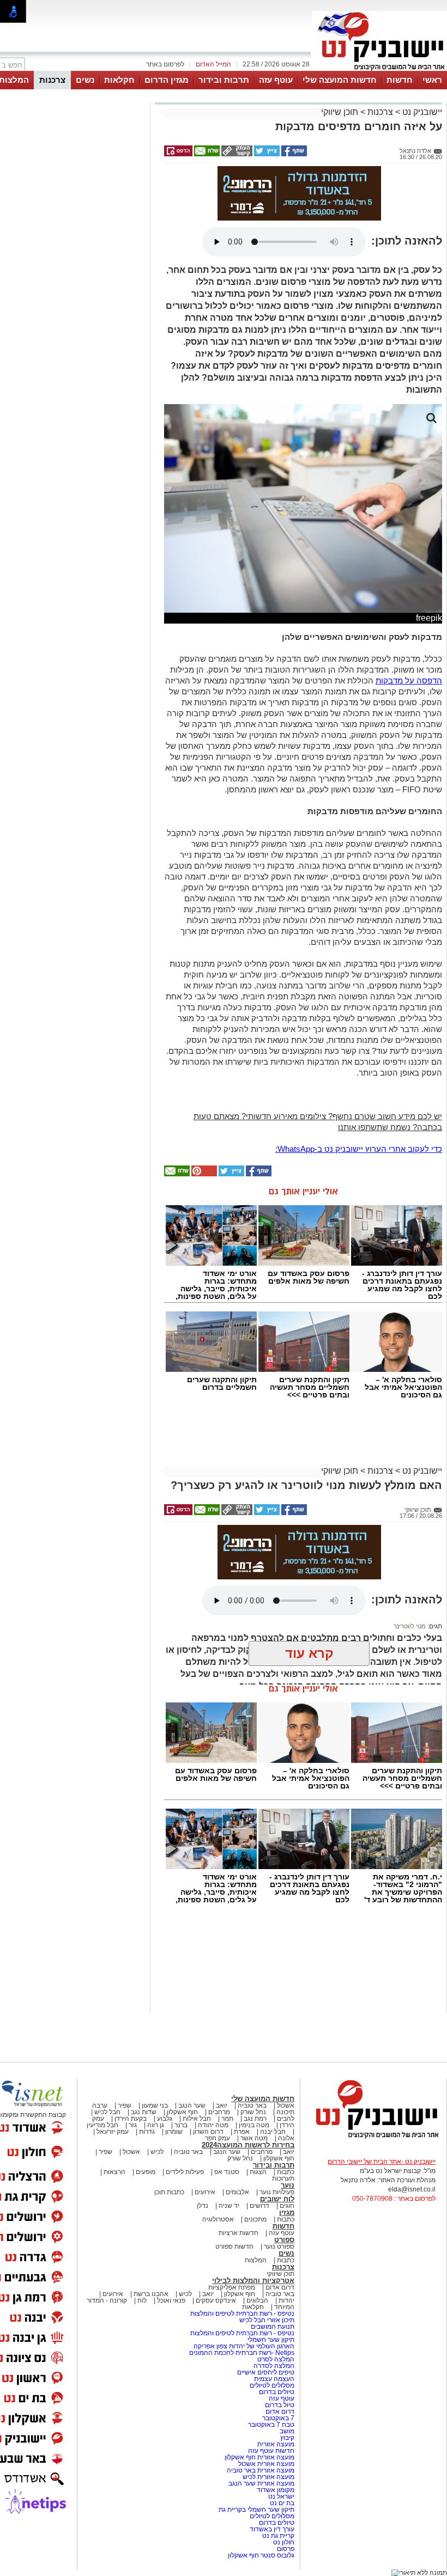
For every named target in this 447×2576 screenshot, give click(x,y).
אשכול (286, 2105)
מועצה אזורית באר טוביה (260, 2470)
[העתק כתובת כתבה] (236, 154)
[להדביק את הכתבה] (203, 1174)
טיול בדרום (279, 2405)
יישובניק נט (421, 112)
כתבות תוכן (169, 2192)
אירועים (205, 2192)
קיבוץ (287, 2438)
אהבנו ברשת (151, 2294)
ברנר (181, 2125)
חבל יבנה (272, 2132)
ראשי (432, 80)
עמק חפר (218, 2138)
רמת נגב (254, 2119)
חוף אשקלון (182, 2112)
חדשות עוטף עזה (270, 2451)
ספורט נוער (279, 2247)
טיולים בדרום (276, 2392)
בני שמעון (155, 2105)
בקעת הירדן (131, 2119)
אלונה (286, 2138)
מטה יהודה (212, 2125)
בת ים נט (282, 2503)
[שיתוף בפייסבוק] (293, 154)
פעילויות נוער (277, 2192)
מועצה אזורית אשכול (265, 2464)
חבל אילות (196, 2119)
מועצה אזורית (275, 2444)
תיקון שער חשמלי (271, 2340)
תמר (227, 2119)
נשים (85, 80)
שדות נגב (144, 2112)
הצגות (258, 2172)
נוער (288, 2185)
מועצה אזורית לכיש (268, 2477)
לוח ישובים (277, 2199)
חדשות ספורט (234, 2247)
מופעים (146, 2172)
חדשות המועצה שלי (340, 80)
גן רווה (156, 2125)
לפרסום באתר (165, 64)
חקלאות (119, 80)
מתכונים (255, 2219)
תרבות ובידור (224, 80)
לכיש (157, 2152)
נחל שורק (253, 2112)
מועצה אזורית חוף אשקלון (259, 2457)
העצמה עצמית (273, 2379)
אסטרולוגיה (218, 2219)
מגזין (287, 2212)
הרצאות (114, 2172)
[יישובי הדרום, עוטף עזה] (379, 70)
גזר (133, 2125)
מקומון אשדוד (276, 2490)
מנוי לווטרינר (410, 1626)
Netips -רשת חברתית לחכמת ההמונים (242, 2353)
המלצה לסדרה (273, 2366)
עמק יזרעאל (113, 2132)
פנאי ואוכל (171, 2300)
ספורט (284, 2240)
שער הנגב (192, 2105)
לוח (142, 2300)
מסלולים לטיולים (272, 2385)
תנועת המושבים (272, 2327)
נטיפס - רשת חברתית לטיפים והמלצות (242, 2313)
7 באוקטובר (277, 2418)
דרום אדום (280, 2287)
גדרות (147, 2132)
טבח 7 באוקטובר (270, 2425)
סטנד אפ (227, 2172)
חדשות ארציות (238, 2233)
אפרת (242, 2132)
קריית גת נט (278, 2536)
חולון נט (283, 2542)
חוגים (287, 2206)
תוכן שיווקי (340, 112)
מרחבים (219, 2112)
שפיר (125, 2105)
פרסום (285, 2549)
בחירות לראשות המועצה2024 (248, 2145)
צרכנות (52, 80)
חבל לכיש (107, 2112)
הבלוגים (257, 2300)
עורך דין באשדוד (272, 2529)
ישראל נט (280, 2496)
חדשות (400, 80)
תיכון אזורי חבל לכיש (266, 2320)
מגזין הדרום (167, 80)
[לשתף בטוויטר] (266, 154)
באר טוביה (252, 2105)
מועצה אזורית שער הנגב (261, 2483)
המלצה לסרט (276, 2359)
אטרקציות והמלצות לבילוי (253, 2281)
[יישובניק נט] (373, 2138)
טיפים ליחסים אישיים (265, 2372)
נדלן (203, 2206)
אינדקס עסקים (216, 2300)
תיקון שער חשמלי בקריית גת (256, 2510)
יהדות (286, 2300)
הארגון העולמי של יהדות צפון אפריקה (244, 2346)
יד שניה (229, 2206)
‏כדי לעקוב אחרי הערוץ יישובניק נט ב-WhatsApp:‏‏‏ (359, 1149)
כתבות (286, 2172)
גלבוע (165, 2119)
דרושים (259, 2206)
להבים (286, 2119)
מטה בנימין (254, 2125)
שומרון (174, 2132)
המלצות (256, 2260)
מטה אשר (254, 2138)
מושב (287, 2431)
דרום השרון (208, 2132)
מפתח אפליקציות (232, 2287)
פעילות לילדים (185, 2172)
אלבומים (237, 2192)
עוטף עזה (276, 80)
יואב (222, 2105)
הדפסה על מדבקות (409, 680)
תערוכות (283, 2178)
